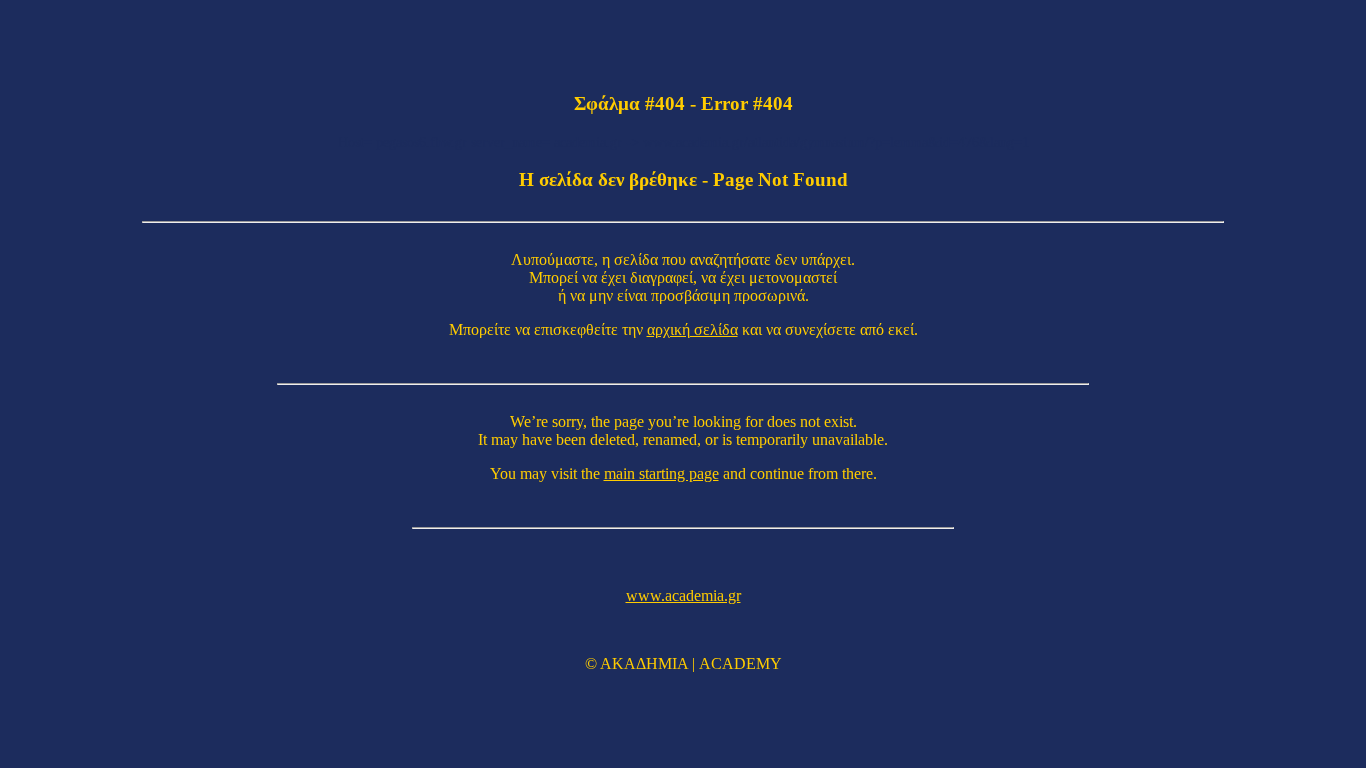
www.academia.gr (683, 595)
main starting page (661, 473)
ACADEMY (740, 663)
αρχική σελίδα (692, 329)
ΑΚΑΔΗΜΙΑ (644, 663)
